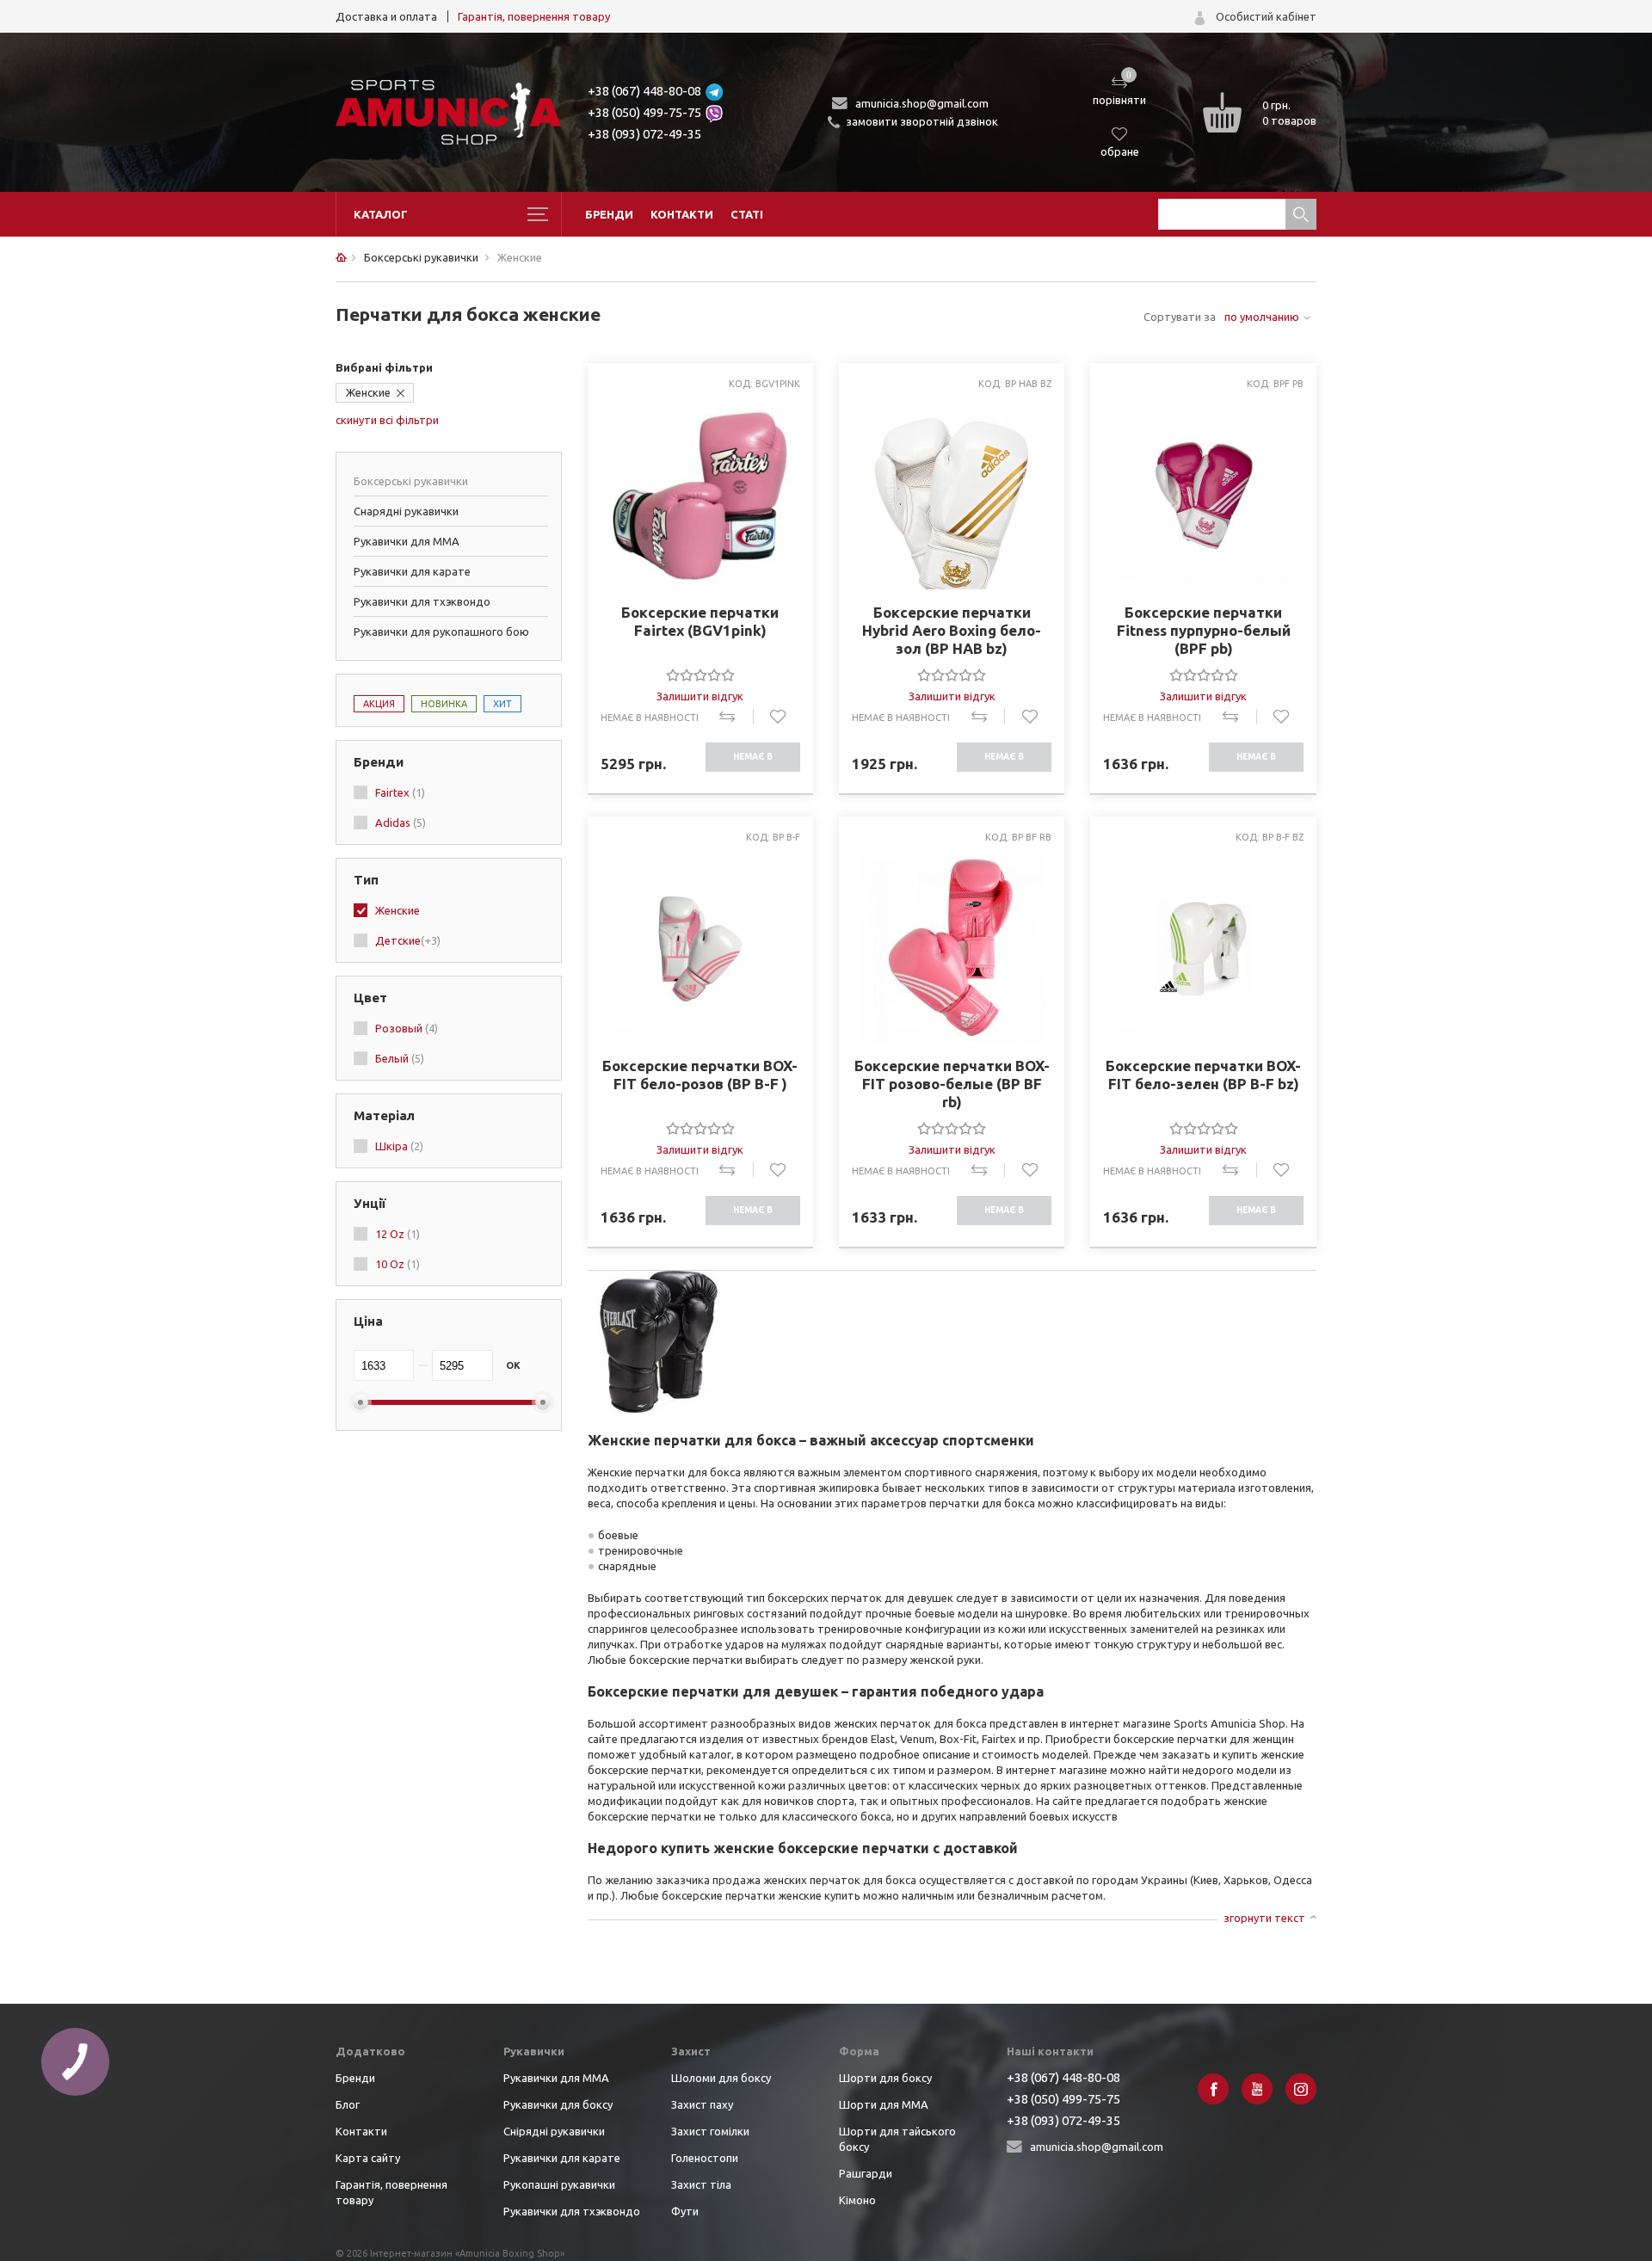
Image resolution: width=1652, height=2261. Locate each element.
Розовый (407, 1028)
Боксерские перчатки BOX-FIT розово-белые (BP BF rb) (952, 1084)
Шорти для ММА (884, 2104)
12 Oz (398, 1234)
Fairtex (400, 792)
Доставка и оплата (386, 16)
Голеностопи (705, 2158)
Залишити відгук (700, 696)
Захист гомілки (710, 2131)
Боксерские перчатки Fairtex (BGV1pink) (700, 621)
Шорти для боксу (885, 2078)
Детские (408, 940)
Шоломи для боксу (721, 2078)
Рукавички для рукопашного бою (441, 631)
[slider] (700, 675)
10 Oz (398, 1264)
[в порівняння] (736, 717)
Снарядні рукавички (406, 511)
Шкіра (399, 1146)
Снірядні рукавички (554, 2131)
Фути (685, 2211)
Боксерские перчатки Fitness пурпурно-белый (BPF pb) (1204, 630)
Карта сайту (368, 2158)
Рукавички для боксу (558, 2104)
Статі (747, 214)
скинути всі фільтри (387, 420)
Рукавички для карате (412, 571)
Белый (400, 1058)
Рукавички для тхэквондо (422, 601)
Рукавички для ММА (407, 541)
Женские (368, 392)
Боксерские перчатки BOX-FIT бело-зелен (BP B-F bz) (1203, 1075)
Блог (348, 2104)
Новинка (444, 704)
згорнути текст (1264, 1918)
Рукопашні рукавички (559, 2184)
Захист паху (702, 2104)
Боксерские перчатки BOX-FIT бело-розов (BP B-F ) (700, 1075)
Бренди (609, 214)
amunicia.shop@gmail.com (922, 103)
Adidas (401, 822)
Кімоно (857, 2200)
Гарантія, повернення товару (534, 16)
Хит (502, 704)
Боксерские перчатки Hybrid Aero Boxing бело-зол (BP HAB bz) (952, 630)
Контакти (682, 214)
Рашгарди (866, 2173)
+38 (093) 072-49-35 (644, 134)
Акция (379, 704)
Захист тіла (701, 2184)
